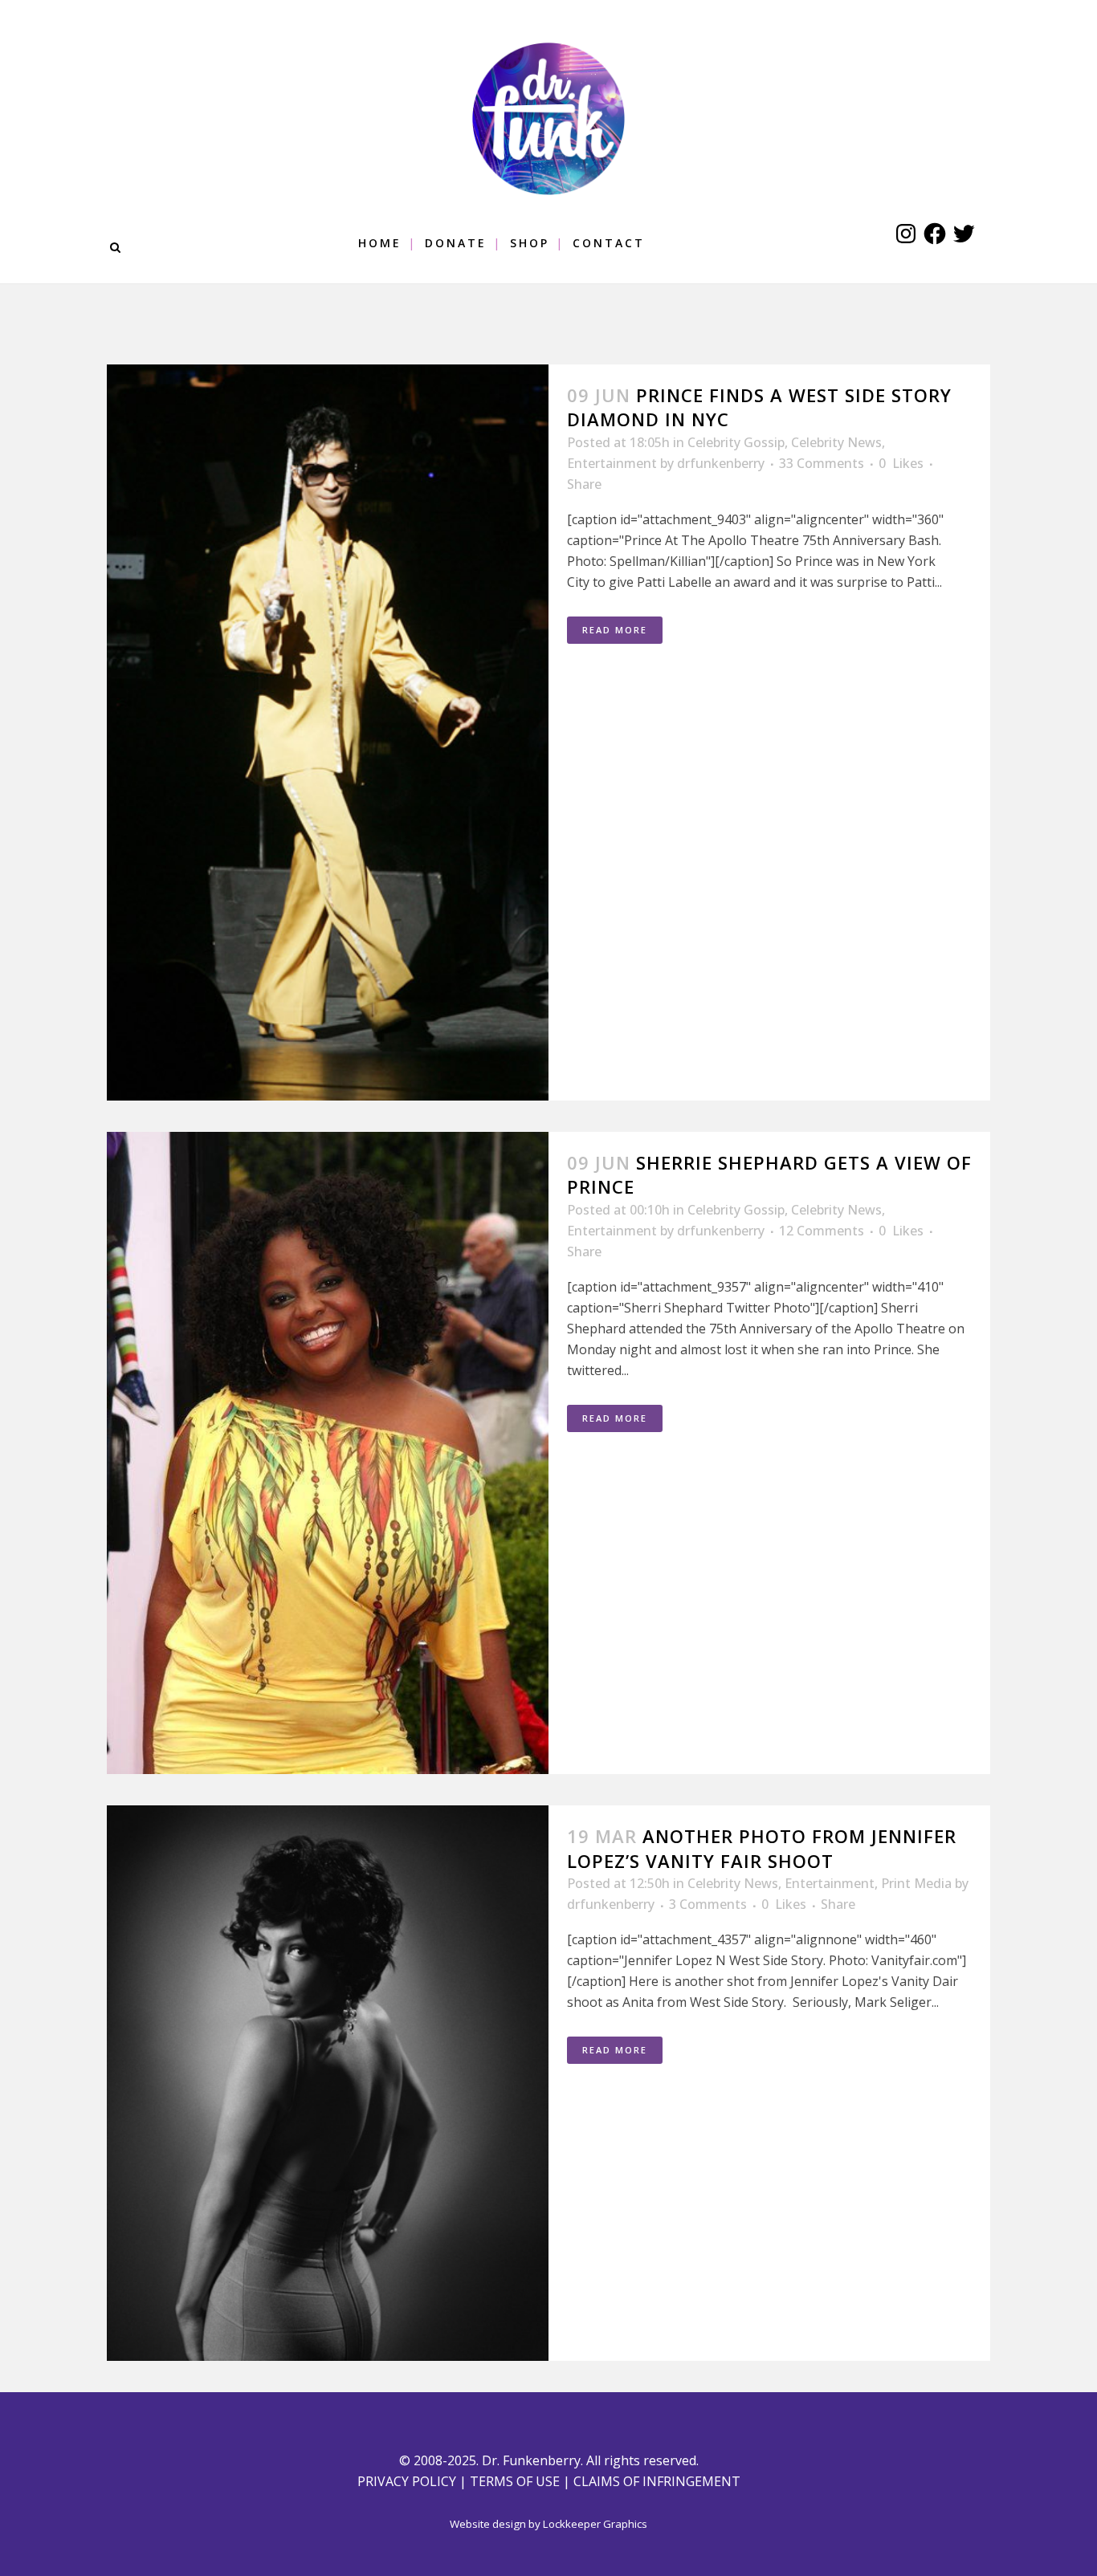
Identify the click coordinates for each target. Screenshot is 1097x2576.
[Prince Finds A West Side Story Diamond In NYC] (328, 733)
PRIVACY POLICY (407, 2481)
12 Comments (822, 1231)
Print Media (916, 1883)
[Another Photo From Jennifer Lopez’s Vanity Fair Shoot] (328, 2083)
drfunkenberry (721, 463)
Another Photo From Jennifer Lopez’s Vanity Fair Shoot (762, 1848)
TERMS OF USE (515, 2481)
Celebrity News (836, 442)
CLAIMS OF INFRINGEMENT (657, 2481)
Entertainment (612, 463)
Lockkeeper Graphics (595, 2524)
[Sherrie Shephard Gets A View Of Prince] (328, 1453)
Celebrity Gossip (736, 442)
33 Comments (822, 463)
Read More (615, 630)
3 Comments (708, 1904)
